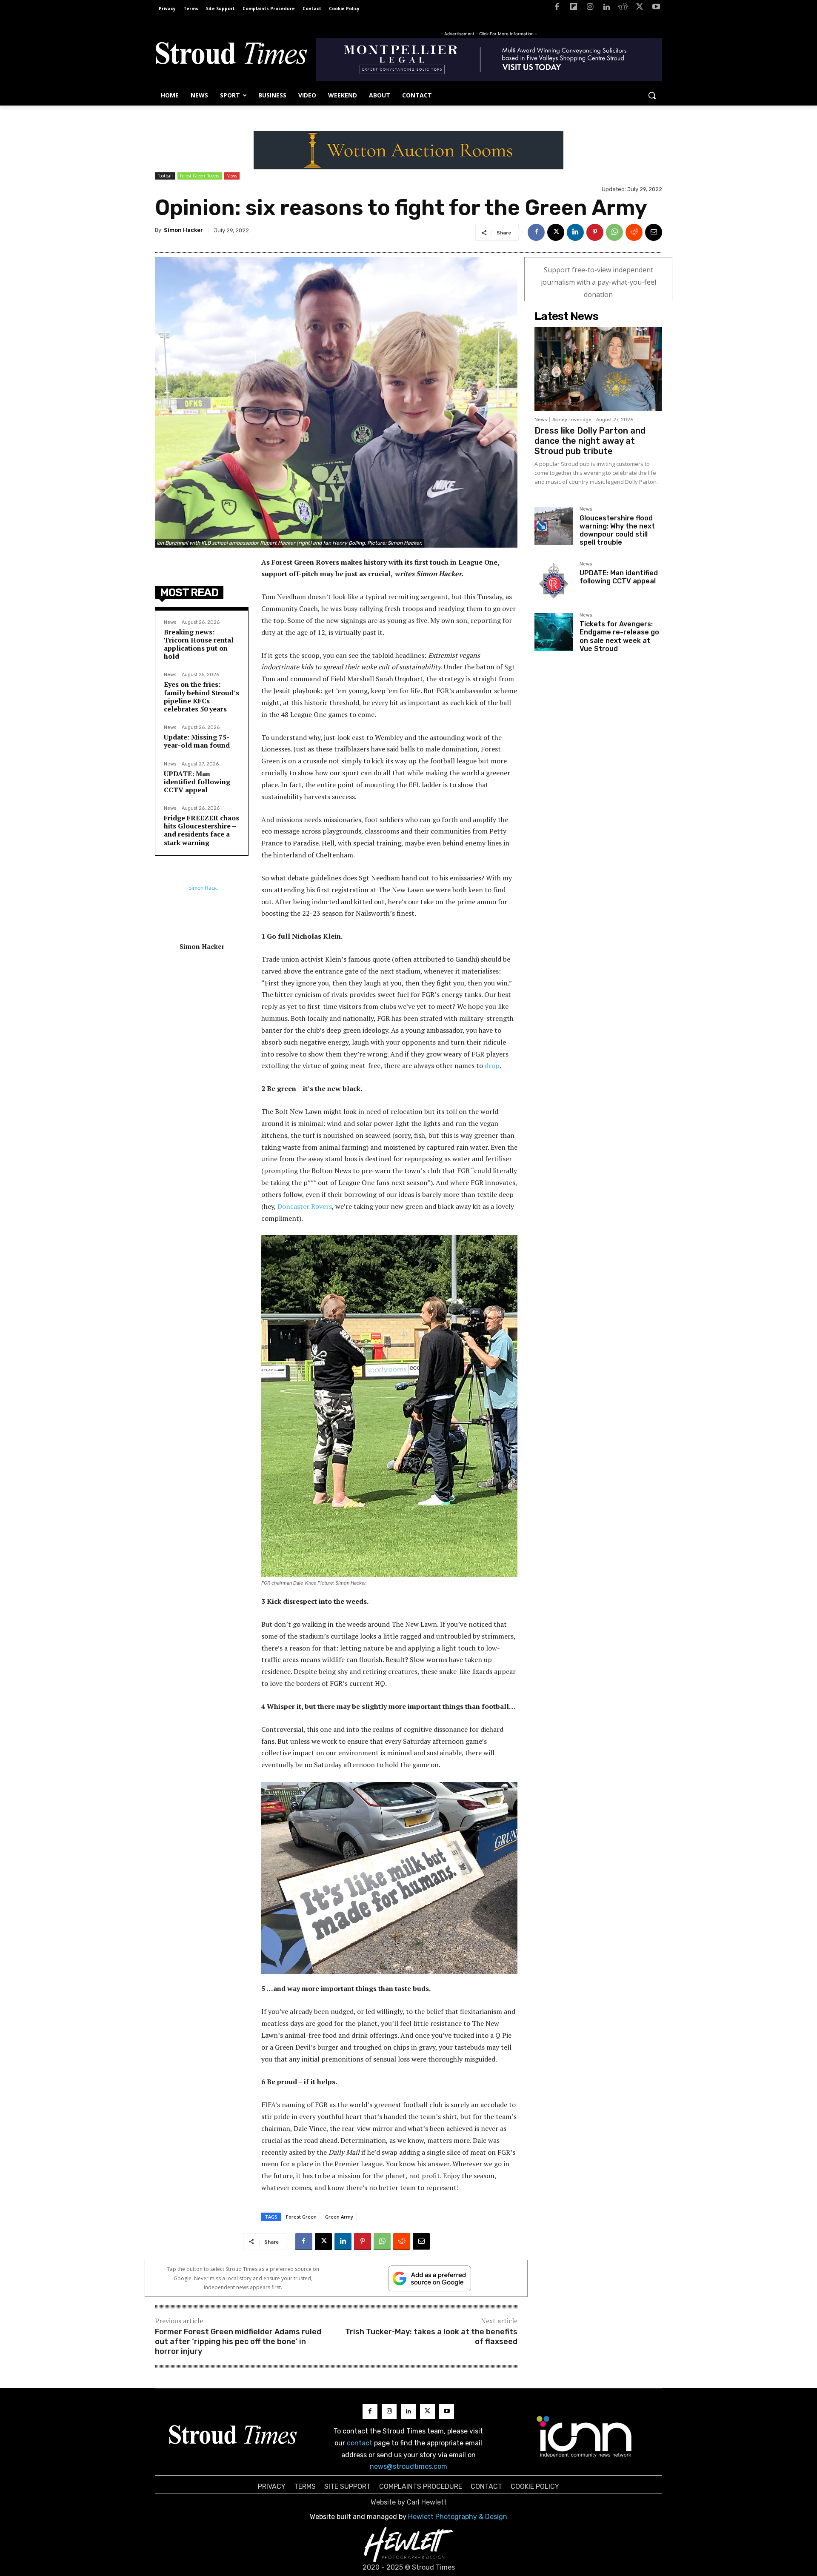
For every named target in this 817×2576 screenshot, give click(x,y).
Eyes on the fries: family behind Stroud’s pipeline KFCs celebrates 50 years (201, 697)
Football (165, 176)
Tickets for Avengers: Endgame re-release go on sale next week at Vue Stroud (619, 636)
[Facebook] (557, 8)
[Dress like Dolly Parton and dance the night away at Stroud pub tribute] (598, 369)
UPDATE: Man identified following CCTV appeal (197, 782)
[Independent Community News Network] (584, 2436)
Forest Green (301, 2217)
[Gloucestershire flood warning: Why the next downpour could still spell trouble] (554, 526)
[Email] (654, 232)
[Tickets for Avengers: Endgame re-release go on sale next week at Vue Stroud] (554, 632)
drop (492, 1065)
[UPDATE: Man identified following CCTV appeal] (554, 581)
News (232, 176)
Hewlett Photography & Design (458, 2517)
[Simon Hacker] (202, 909)
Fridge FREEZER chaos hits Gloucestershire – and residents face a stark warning (201, 830)
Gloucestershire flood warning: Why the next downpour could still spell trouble (617, 530)
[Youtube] (656, 8)
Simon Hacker (183, 230)
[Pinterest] (595, 232)
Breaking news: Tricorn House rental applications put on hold (199, 644)
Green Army (339, 2217)
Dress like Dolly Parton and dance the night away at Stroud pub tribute (590, 441)
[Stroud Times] (231, 55)
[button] (652, 95)
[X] (639, 8)
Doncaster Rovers (305, 1206)
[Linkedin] (607, 8)
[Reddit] (623, 8)
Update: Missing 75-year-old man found (197, 741)
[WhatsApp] (614, 232)
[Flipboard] (573, 8)
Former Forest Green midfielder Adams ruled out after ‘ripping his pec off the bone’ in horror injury (238, 2342)
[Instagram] (590, 8)
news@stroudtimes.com (408, 2466)
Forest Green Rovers (200, 176)
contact (360, 2443)
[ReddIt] (634, 232)
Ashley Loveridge (572, 420)
